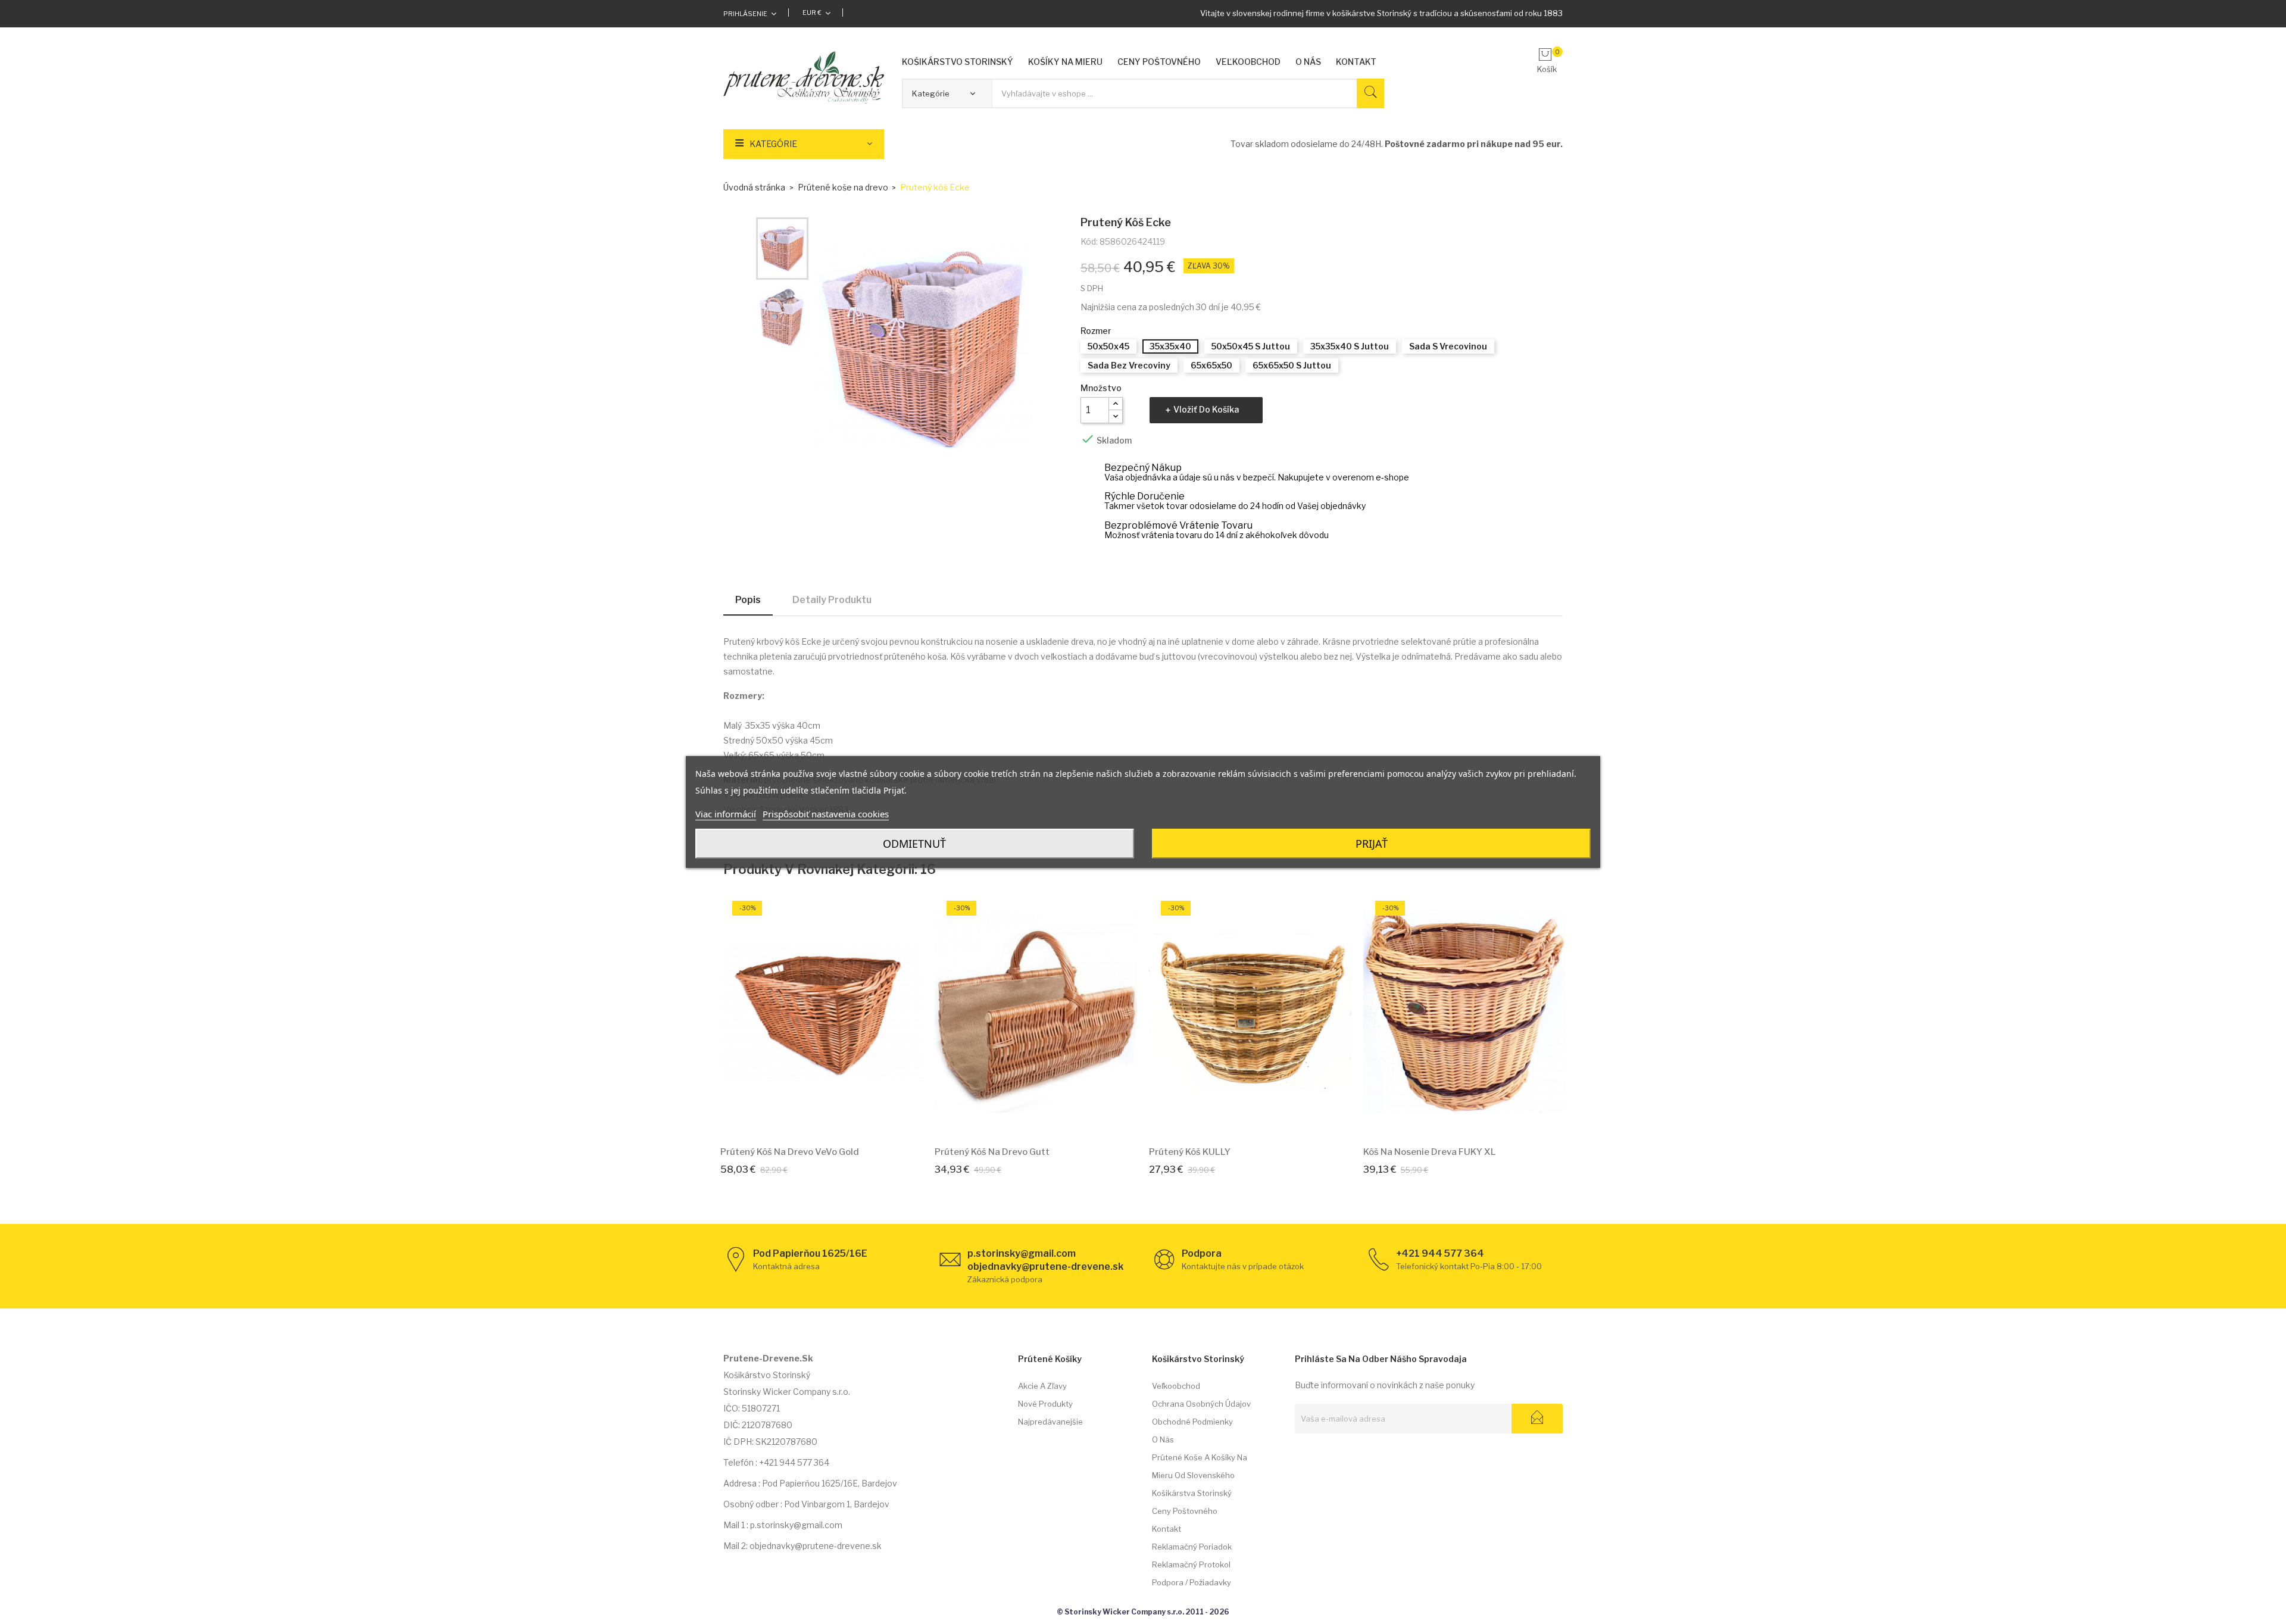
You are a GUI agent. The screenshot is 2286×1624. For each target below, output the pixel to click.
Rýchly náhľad (835, 1119)
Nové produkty (1045, 1404)
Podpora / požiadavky (1192, 1582)
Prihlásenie (745, 14)
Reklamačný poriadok (1192, 1547)
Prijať (1372, 844)
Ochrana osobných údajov (1201, 1404)
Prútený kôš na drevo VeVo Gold (790, 1152)
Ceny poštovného (1185, 1511)
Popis (748, 600)
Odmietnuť (914, 844)
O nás (1163, 1439)
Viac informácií (726, 814)
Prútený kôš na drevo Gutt (992, 1152)
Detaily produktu (832, 600)
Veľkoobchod (1176, 1386)
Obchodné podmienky (1192, 1422)
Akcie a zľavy (1042, 1386)
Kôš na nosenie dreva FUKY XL (1430, 1152)
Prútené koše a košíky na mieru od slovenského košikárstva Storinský (1200, 1475)
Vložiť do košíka (1206, 409)
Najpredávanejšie (1050, 1422)
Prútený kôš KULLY (1190, 1152)
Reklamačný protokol (1191, 1564)
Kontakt (1167, 1529)
